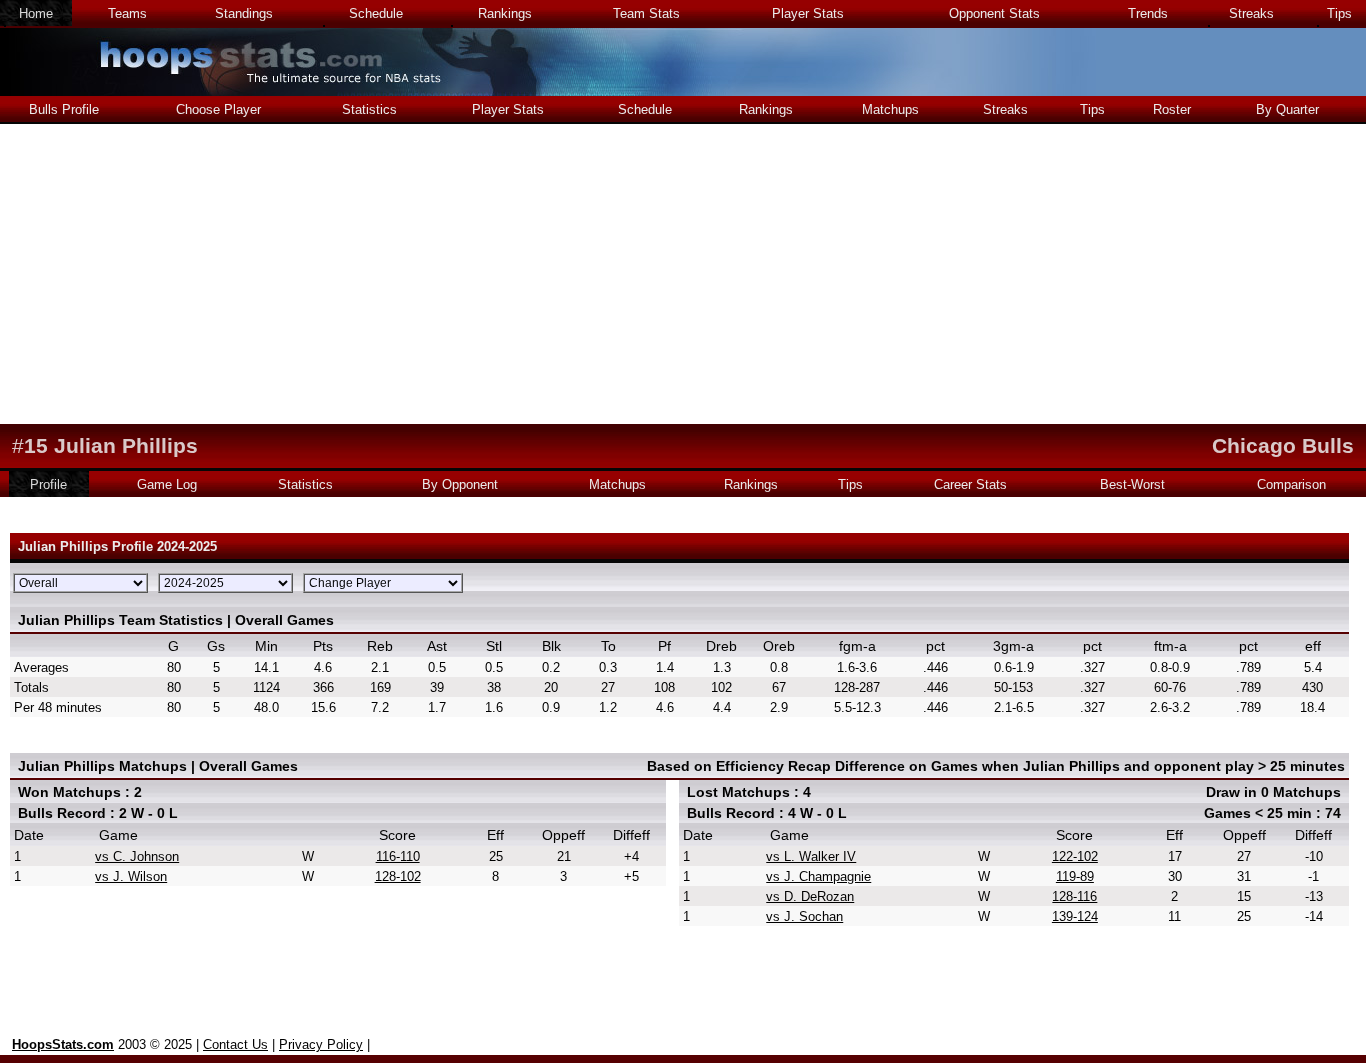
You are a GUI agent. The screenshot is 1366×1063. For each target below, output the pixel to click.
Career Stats (970, 484)
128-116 (1074, 896)
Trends (1148, 13)
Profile (48, 484)
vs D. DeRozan (810, 896)
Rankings (505, 13)
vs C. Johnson (137, 856)
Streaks (1251, 13)
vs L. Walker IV (811, 856)
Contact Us (235, 1044)
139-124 (1075, 916)
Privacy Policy (321, 1044)
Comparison (1291, 484)
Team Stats (646, 13)
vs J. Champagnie (818, 876)
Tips (1339, 13)
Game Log (167, 484)
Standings (244, 13)
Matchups (890, 109)
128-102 (398, 876)
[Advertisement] (683, 274)
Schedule (376, 13)
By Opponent (460, 484)
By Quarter (1287, 109)
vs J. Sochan (804, 916)
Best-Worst (1132, 484)
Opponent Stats (994, 13)
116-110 (398, 856)
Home (36, 13)
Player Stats (808, 13)
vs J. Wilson (131, 876)
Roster (1172, 109)
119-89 (1075, 876)
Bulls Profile (64, 109)
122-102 (1075, 856)
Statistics (369, 109)
